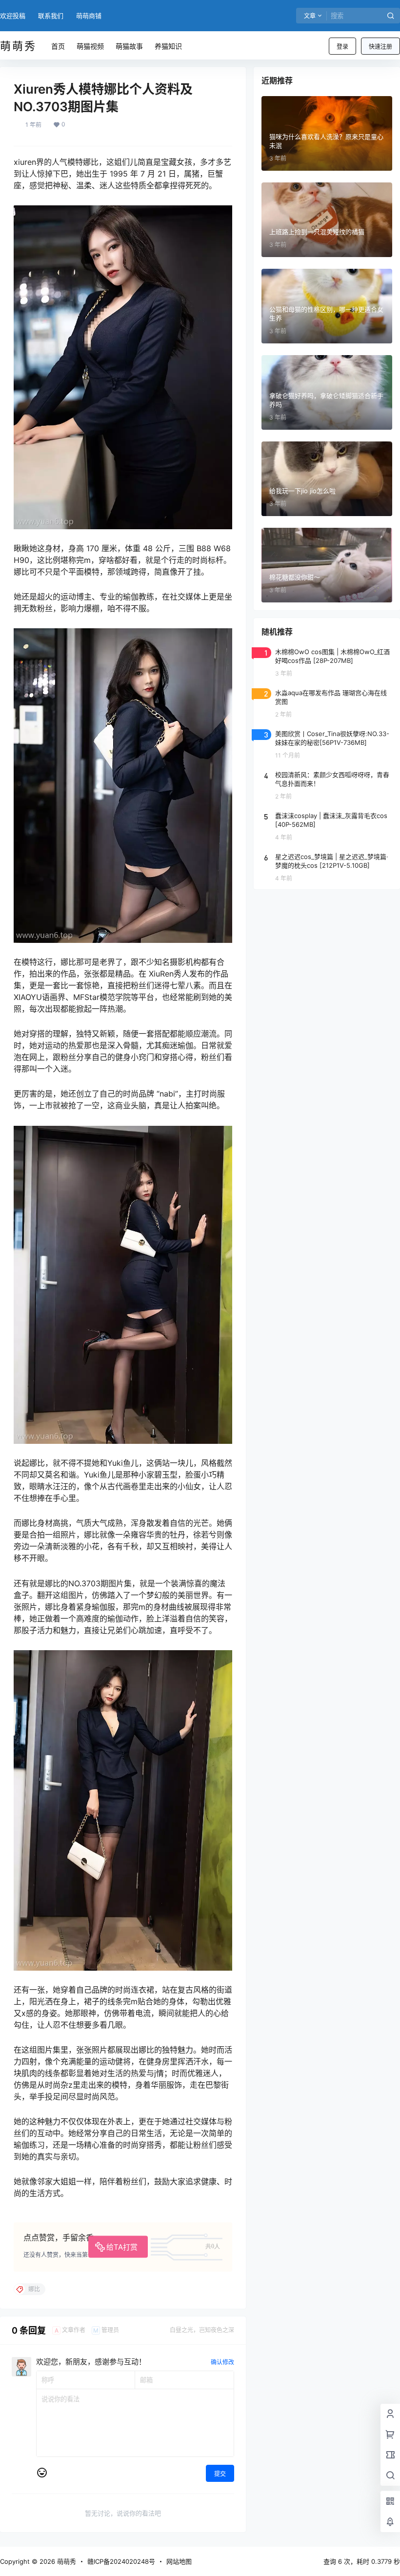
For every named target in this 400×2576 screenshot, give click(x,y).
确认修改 (222, 2362)
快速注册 (380, 47)
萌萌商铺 (89, 16)
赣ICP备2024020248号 (121, 2561)
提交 (220, 2474)
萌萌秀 (66, 2561)
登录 (342, 47)
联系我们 (51, 16)
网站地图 (179, 2561)
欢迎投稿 (13, 16)
